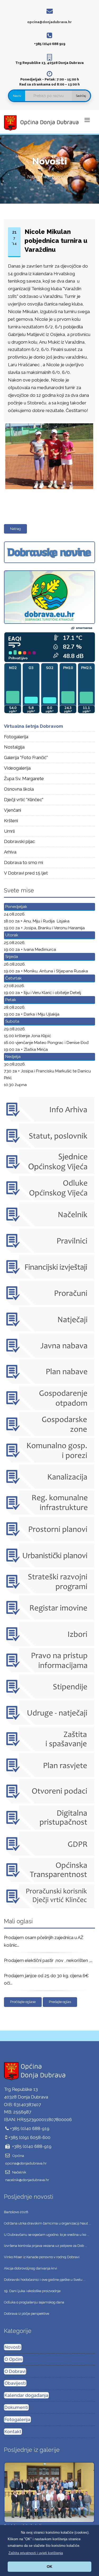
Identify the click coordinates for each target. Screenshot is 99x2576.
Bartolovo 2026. (16, 2212)
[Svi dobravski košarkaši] (49, 2492)
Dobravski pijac (19, 841)
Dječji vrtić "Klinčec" (24, 800)
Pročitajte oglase (23, 2002)
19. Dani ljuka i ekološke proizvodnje (32, 2291)
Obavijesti (15, 2383)
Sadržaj (81, 96)
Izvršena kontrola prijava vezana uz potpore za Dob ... (46, 2246)
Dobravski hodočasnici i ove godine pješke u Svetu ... (45, 2280)
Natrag (15, 529)
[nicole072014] (48, 424)
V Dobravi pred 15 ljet (26, 873)
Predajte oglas (60, 2002)
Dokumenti (16, 2407)
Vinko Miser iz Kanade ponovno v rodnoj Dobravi (42, 2257)
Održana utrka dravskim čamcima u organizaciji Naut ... (48, 2223)
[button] (36, 2553)
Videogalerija (17, 768)
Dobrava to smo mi (23, 862)
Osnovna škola (19, 789)
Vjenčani (13, 810)
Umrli (9, 831)
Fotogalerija (16, 737)
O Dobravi (15, 2371)
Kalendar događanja (26, 2395)
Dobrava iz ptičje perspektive (27, 2314)
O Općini (13, 2359)
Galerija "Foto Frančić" (26, 757)
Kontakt (13, 2432)
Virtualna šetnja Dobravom (34, 726)
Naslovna (37, 177)
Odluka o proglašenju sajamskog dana (34, 2302)
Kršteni (11, 821)
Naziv (17, 96)
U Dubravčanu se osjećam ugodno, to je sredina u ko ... (47, 2235)
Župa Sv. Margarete (24, 779)
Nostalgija (14, 747)
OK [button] (49, 2567)
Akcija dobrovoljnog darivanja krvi (30, 2268)
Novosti (13, 2347)
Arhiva (10, 852)
